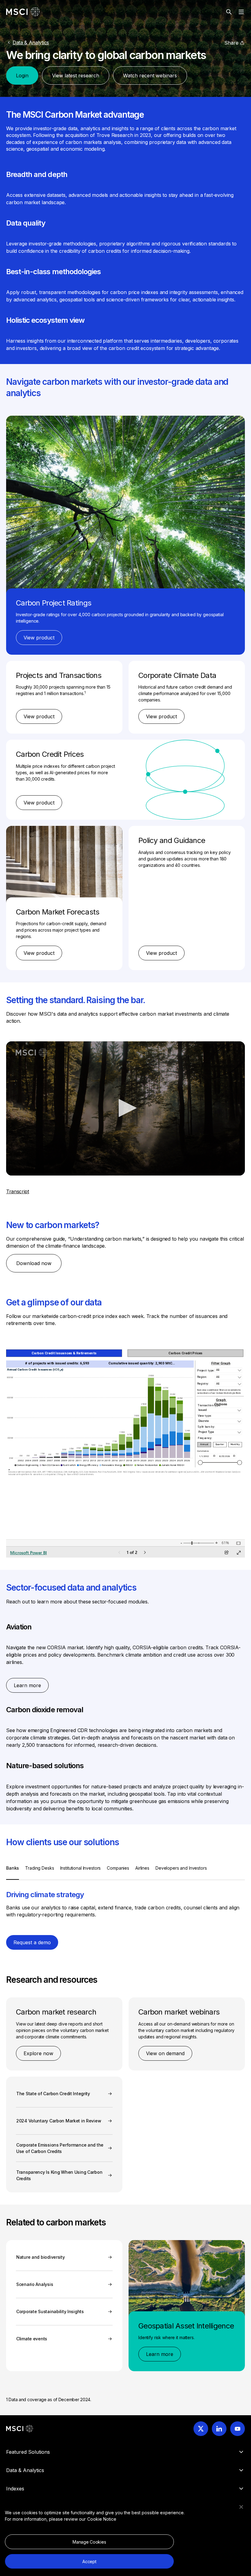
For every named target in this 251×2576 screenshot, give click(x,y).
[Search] (229, 12)
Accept (89, 2561)
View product (39, 638)
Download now (34, 1263)
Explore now (38, 2053)
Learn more (27, 1685)
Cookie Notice (102, 2519)
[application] (125, 1108)
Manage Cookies (89, 2542)
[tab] (13, 1872)
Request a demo (32, 1942)
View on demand (165, 2053)
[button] (125, 1108)
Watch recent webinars (150, 75)
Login (22, 75)
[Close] (241, 2507)
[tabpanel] (125, 1901)
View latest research (76, 75)
